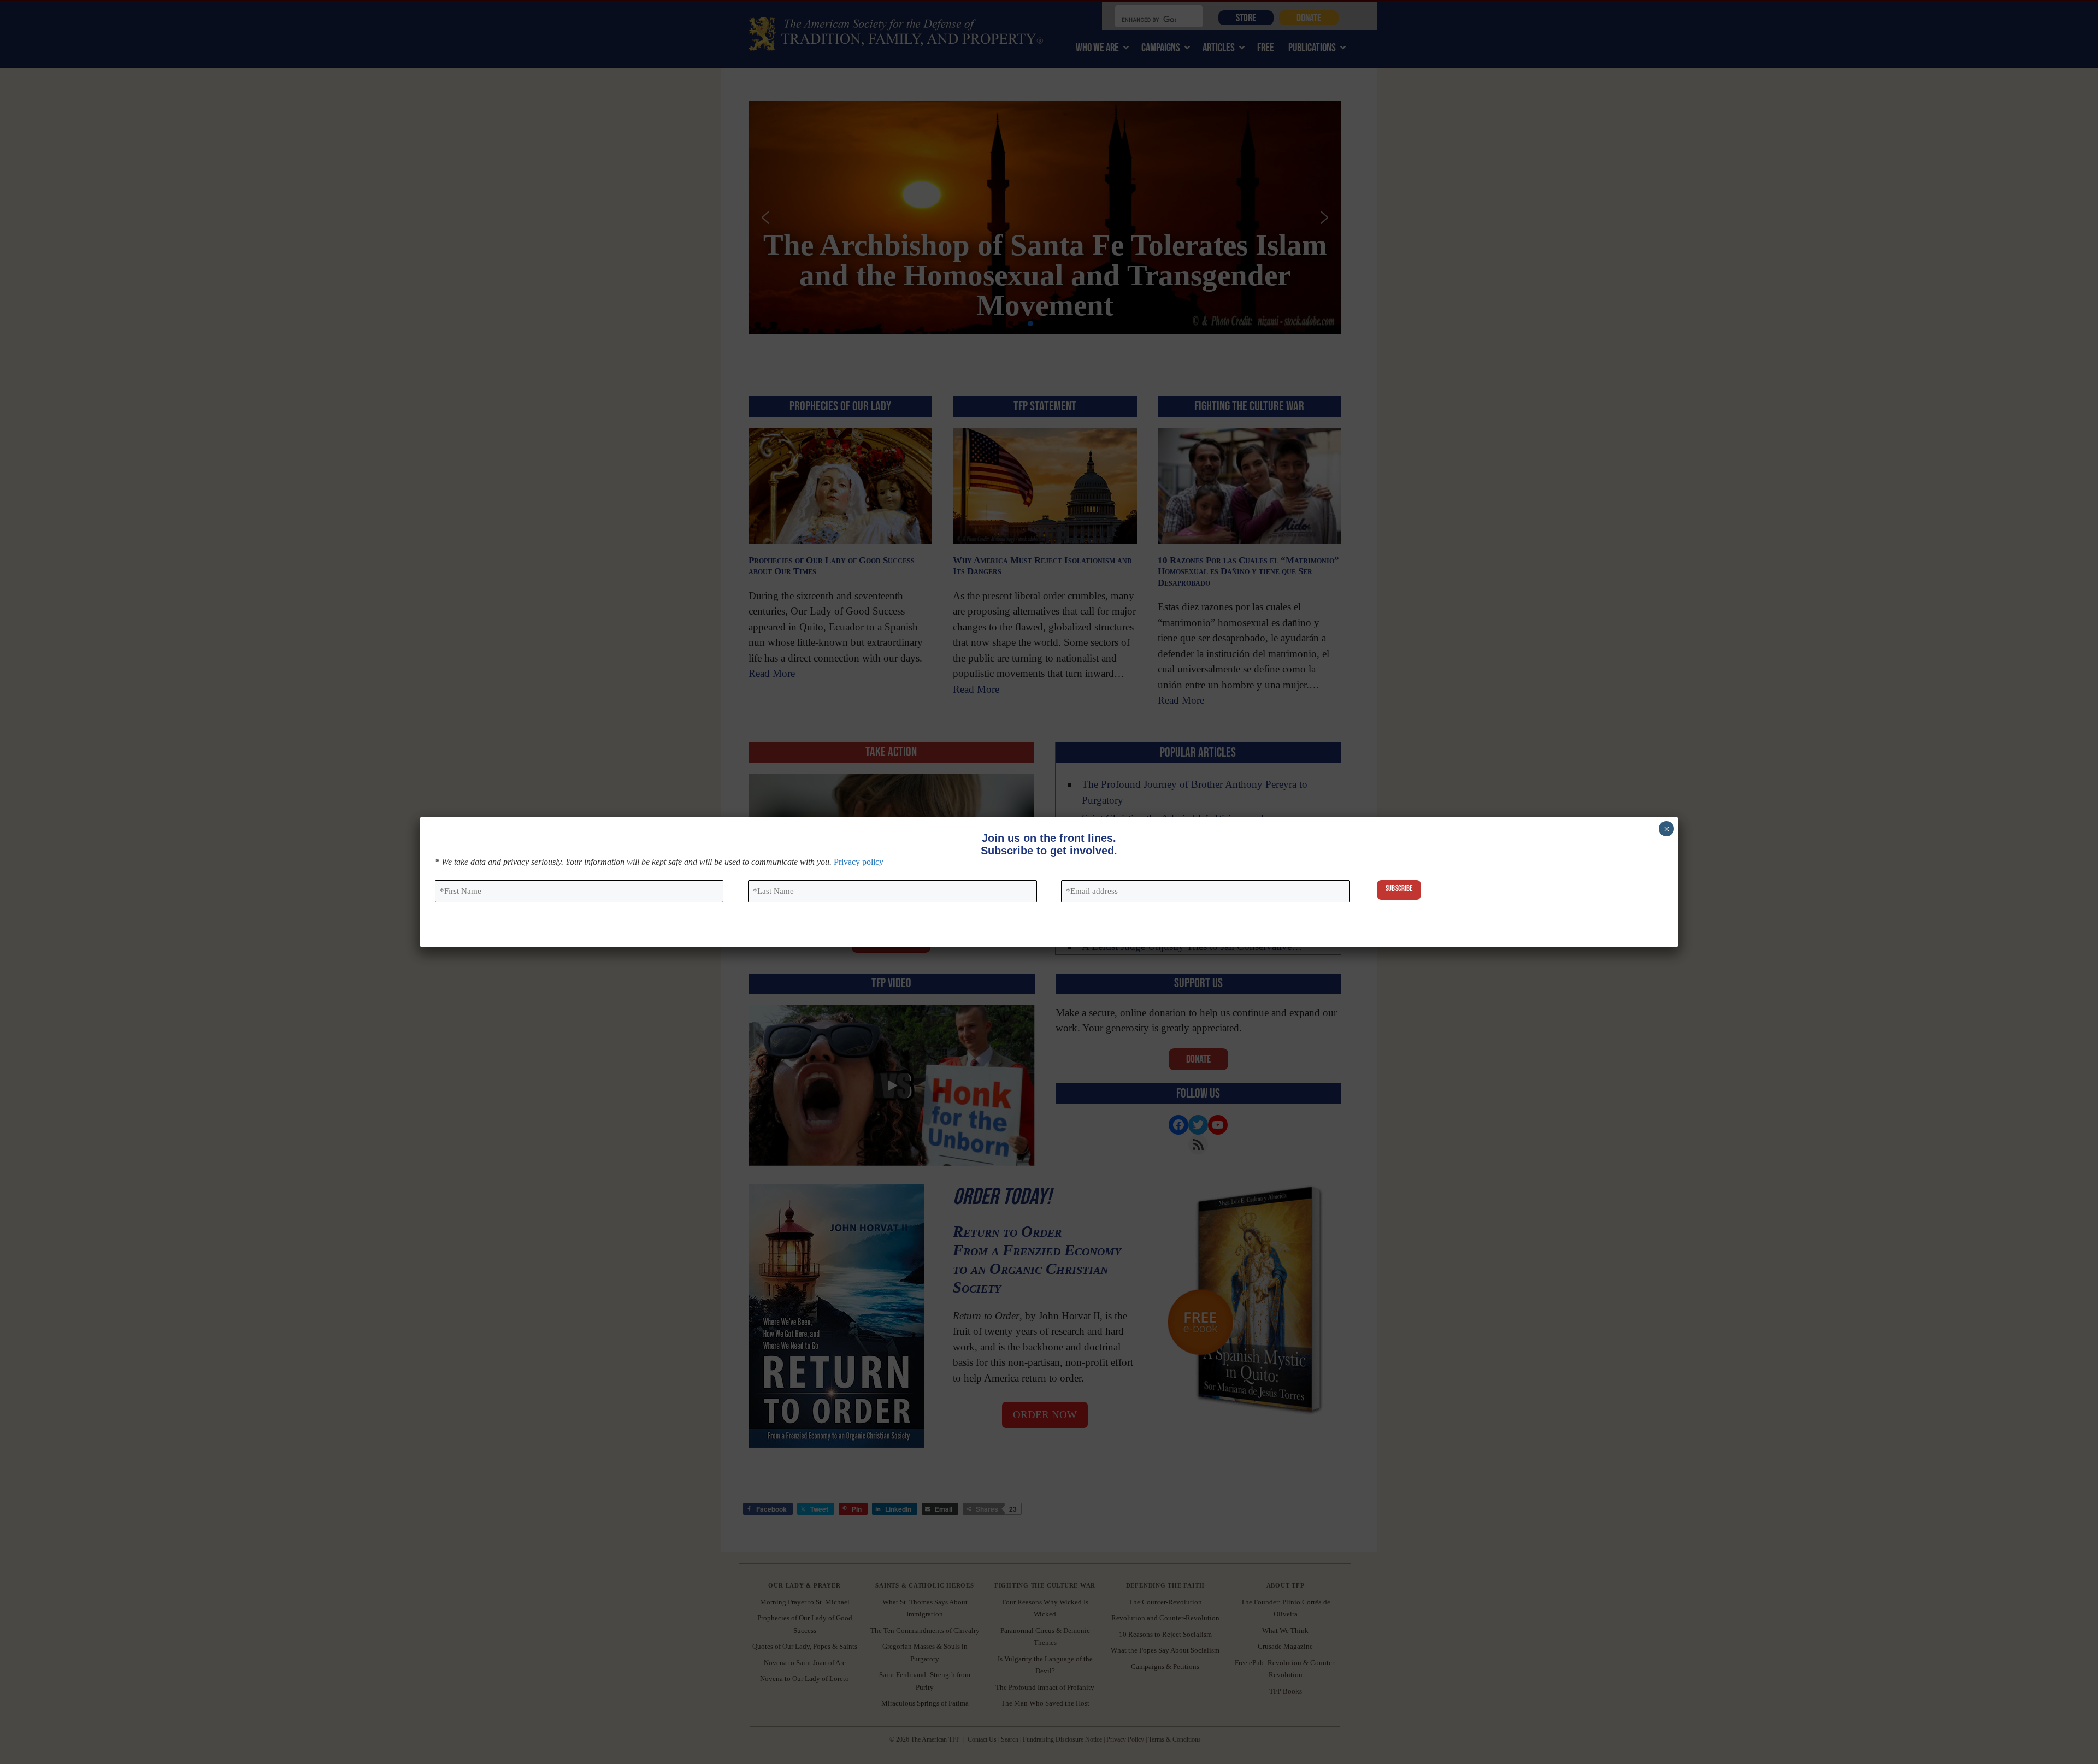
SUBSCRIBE (1399, 889)
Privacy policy (859, 862)
